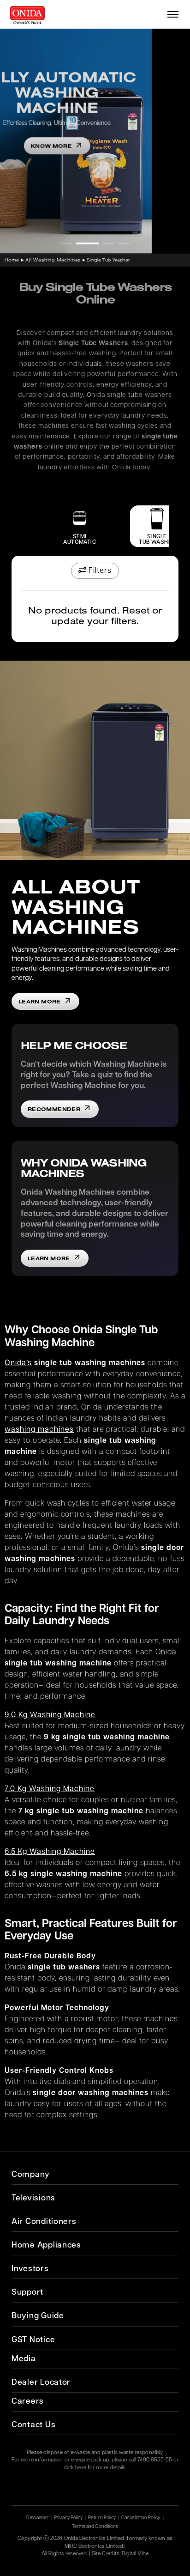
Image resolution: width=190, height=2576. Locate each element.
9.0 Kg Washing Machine (50, 1715)
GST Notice (33, 2340)
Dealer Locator (41, 2383)
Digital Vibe (135, 2554)
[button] (67, 243)
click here (75, 2468)
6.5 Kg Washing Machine (50, 1852)
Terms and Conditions (95, 2527)
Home (12, 260)
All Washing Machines (53, 260)
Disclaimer (37, 2518)
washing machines (39, 1430)
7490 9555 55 (155, 2460)
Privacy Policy (68, 2518)
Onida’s (18, 1363)
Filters (99, 571)
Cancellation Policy (141, 2518)
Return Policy (102, 2518)
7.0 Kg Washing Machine (50, 1789)
